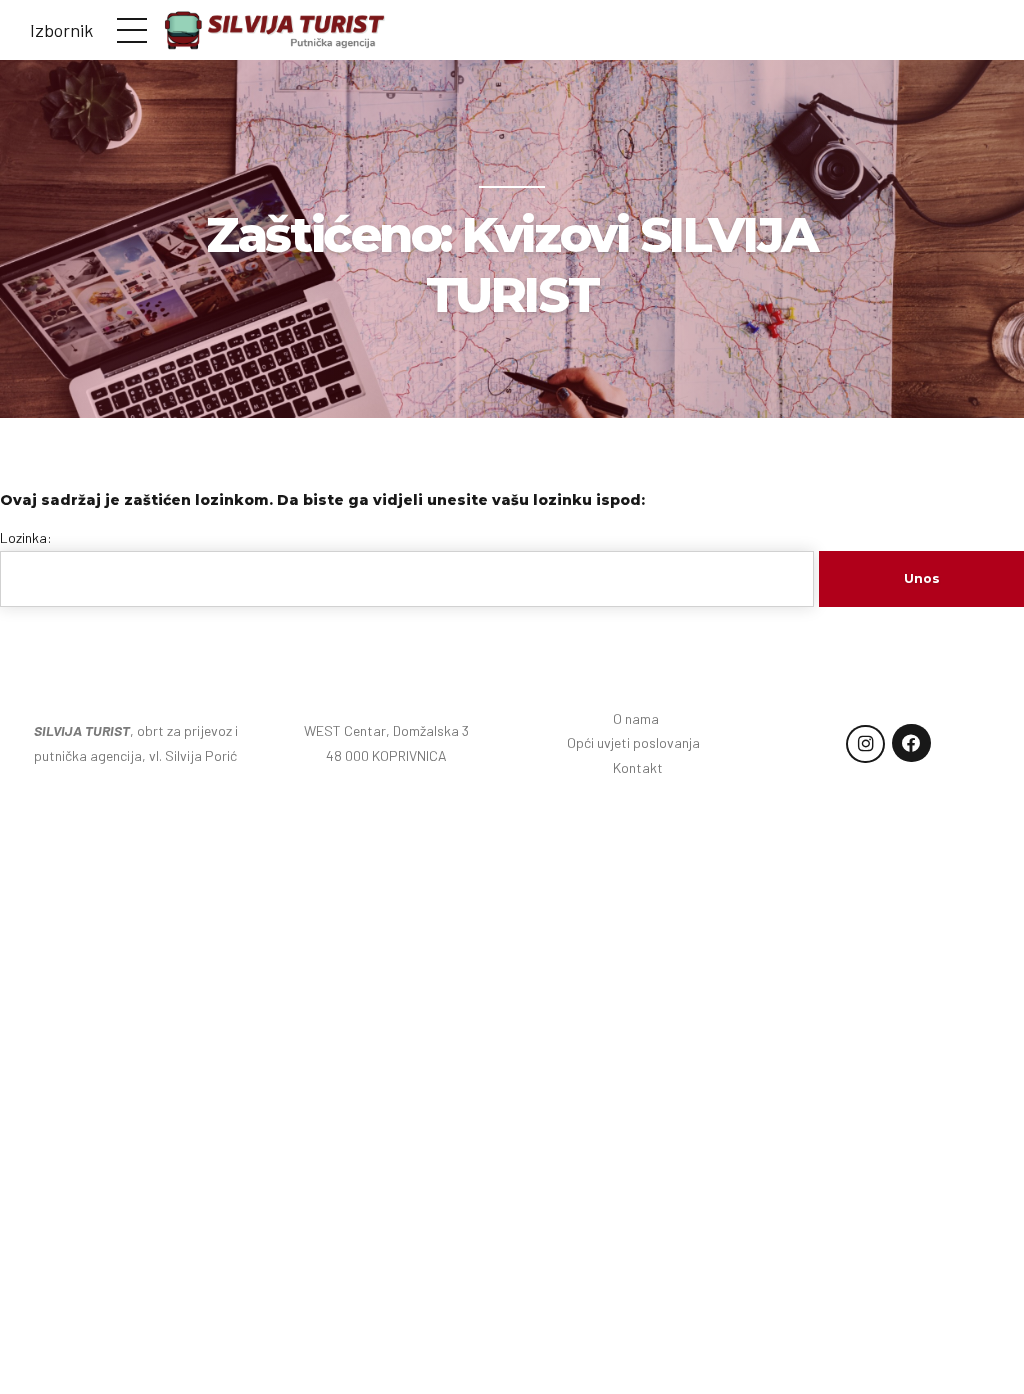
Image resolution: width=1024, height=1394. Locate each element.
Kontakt (638, 767)
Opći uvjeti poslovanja (638, 742)
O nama (637, 718)
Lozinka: (26, 537)
